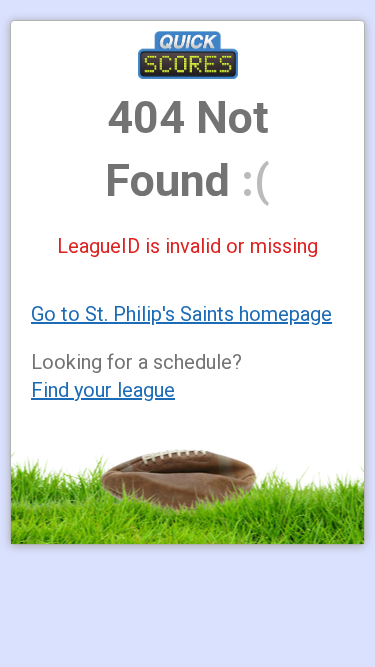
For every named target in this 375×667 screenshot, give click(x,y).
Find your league (103, 390)
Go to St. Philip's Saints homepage (181, 314)
